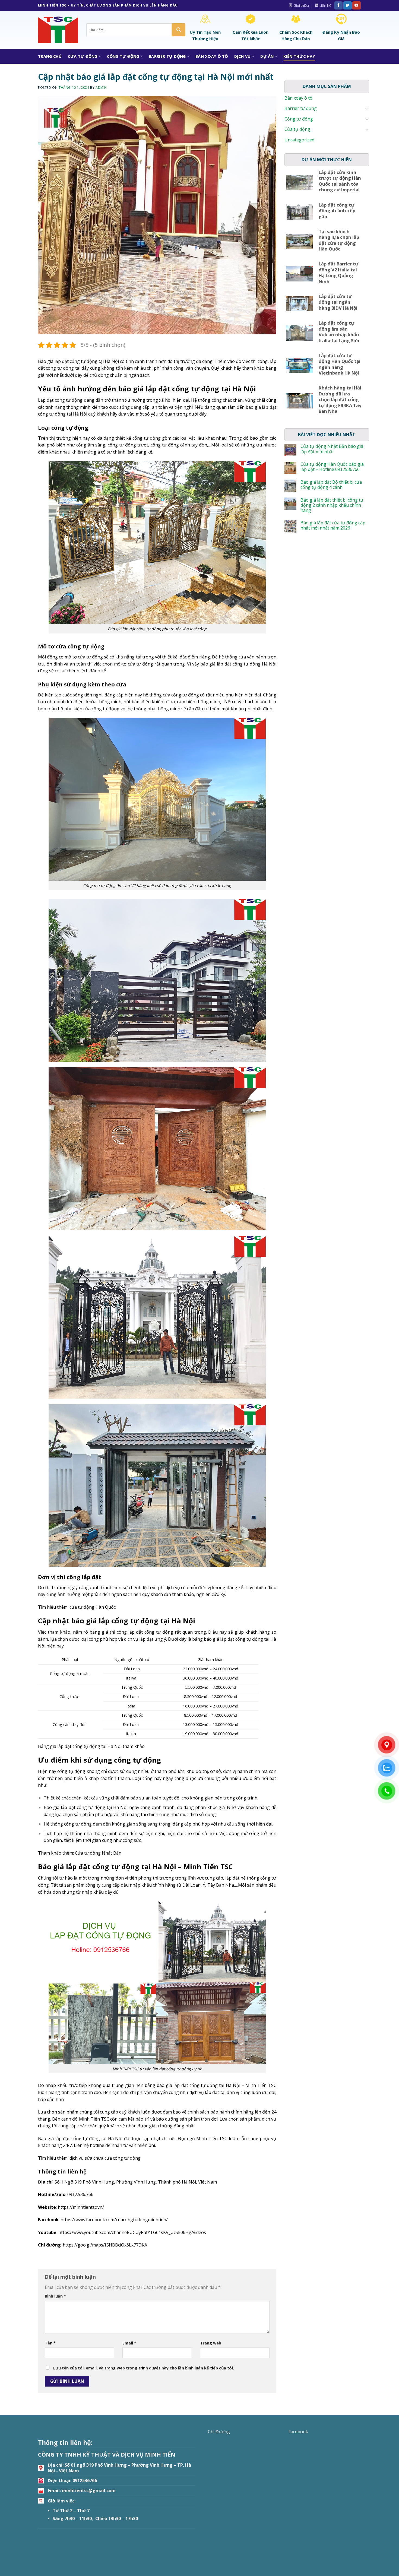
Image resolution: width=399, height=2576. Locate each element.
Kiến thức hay (299, 56)
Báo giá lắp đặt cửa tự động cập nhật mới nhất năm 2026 (333, 525)
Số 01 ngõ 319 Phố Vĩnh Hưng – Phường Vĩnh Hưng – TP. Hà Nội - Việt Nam (119, 2468)
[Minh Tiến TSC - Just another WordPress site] (58, 30)
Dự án (267, 56)
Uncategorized (299, 140)
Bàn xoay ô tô (212, 56)
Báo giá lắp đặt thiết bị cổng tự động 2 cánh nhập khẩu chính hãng (332, 505)
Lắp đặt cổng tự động (60, 400)
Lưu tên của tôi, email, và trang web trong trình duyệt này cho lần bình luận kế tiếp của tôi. (144, 2368)
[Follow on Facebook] (338, 5)
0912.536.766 (80, 2194)
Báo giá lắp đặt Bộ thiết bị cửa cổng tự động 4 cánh (331, 485)
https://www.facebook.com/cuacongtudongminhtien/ (114, 2220)
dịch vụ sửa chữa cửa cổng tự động (105, 2158)
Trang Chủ (50, 56)
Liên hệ (325, 5)
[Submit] (179, 30)
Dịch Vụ (243, 56)
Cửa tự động (83, 56)
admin (101, 88)
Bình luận (55, 2296)
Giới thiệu (301, 5)
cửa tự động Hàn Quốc (93, 1607)
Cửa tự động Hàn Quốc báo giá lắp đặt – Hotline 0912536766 (332, 467)
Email (129, 2343)
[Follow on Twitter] (347, 5)
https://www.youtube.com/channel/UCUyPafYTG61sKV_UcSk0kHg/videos (132, 2232)
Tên (50, 2343)
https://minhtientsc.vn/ (81, 2207)
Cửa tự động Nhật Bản (98, 1853)
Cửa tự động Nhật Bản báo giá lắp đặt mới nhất (332, 449)
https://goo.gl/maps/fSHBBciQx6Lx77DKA (105, 2245)
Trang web (211, 2343)
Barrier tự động (167, 56)
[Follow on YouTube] (356, 5)
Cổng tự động (123, 56)
